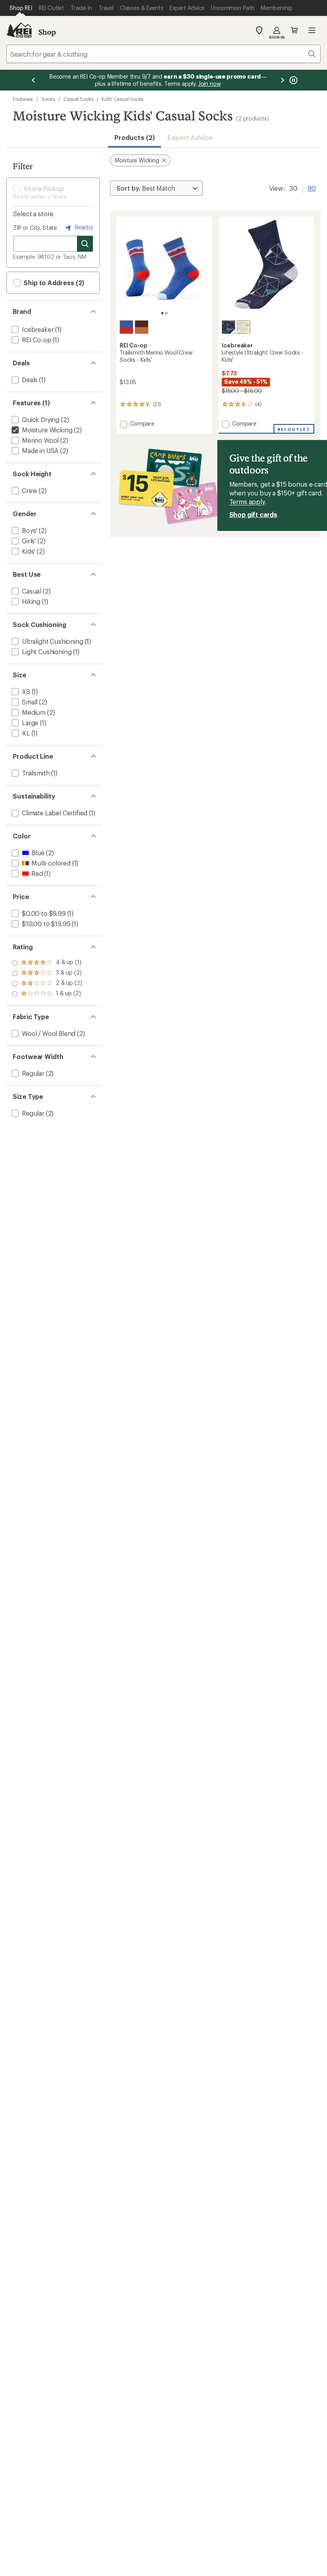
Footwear (23, 99)
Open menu (312, 30)
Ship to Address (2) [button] (53, 283)
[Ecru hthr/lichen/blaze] (244, 327)
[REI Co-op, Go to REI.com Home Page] (19, 30)
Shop (47, 32)
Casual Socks (78, 99)
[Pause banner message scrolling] (293, 80)
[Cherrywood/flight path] (142, 327)
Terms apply (247, 502)
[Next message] (282, 80)
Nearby (83, 227)
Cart (294, 30)
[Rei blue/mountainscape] (126, 327)
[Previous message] (33, 80)
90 (312, 187)
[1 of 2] (162, 313)
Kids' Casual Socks (123, 99)
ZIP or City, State (35, 228)
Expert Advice (190, 137)
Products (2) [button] (135, 137)
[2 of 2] (166, 313)
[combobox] (163, 54)
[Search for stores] (85, 244)
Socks (48, 99)
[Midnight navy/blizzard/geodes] (229, 327)
